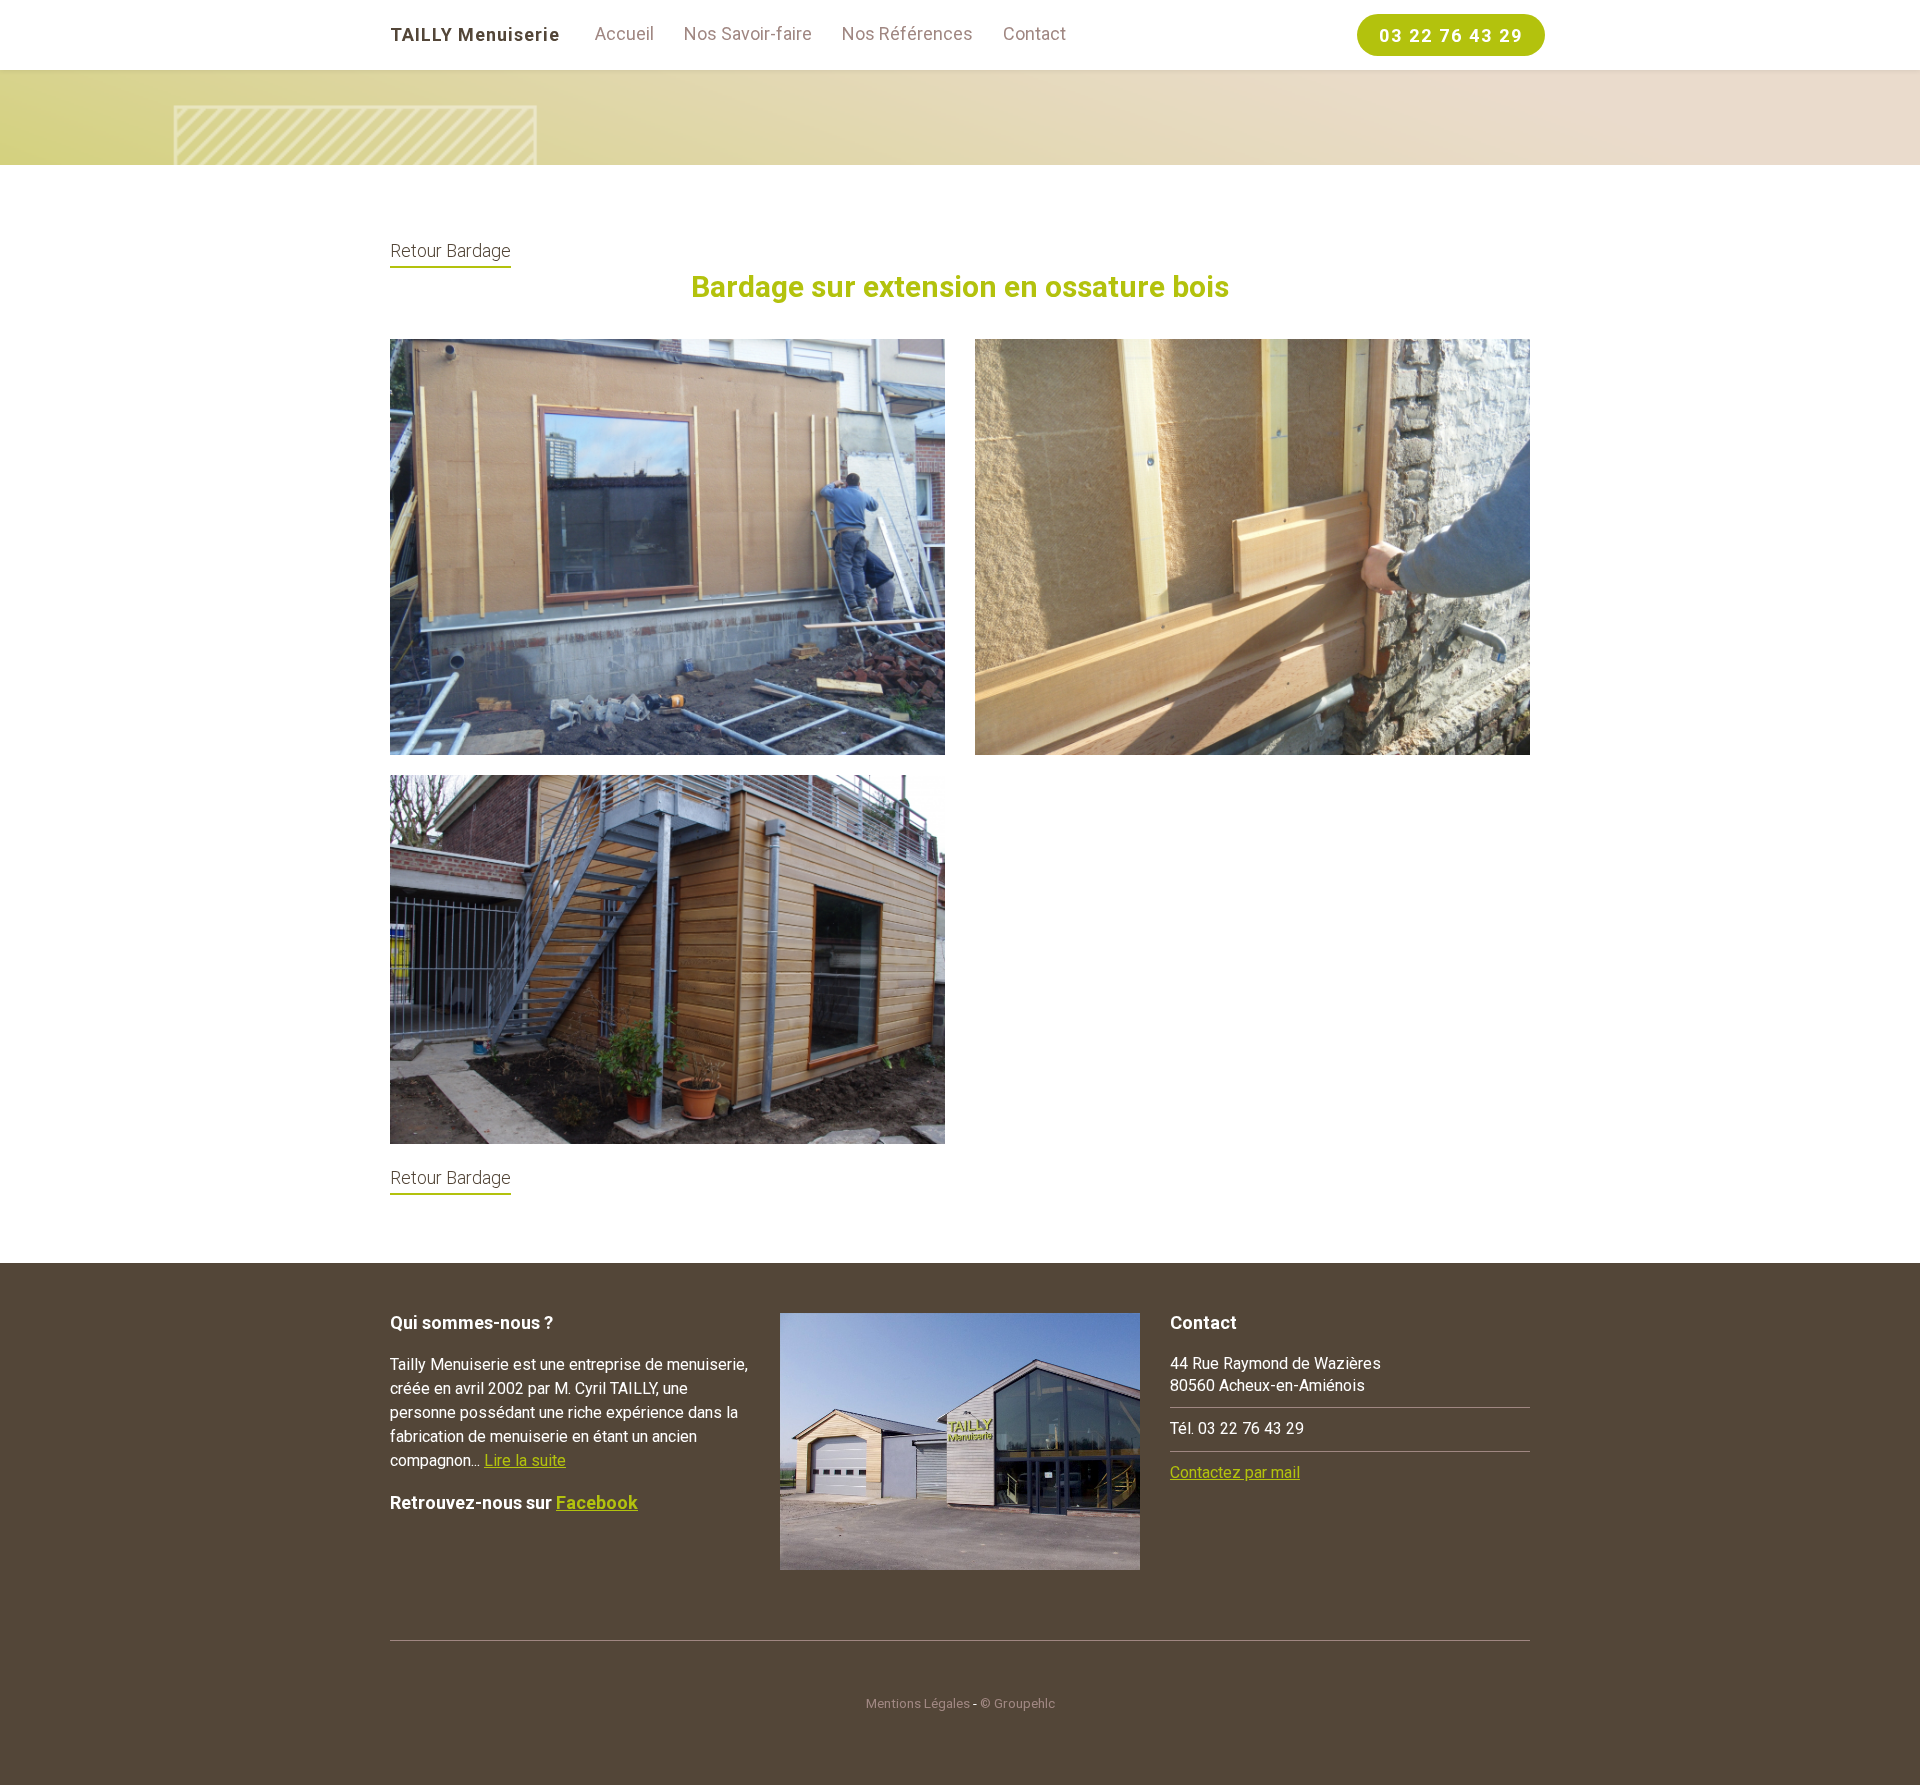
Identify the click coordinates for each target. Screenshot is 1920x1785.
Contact (1034, 33)
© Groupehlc (1017, 1703)
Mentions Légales (918, 1703)
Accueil (624, 33)
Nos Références (907, 33)
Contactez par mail (1235, 1472)
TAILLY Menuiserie (475, 35)
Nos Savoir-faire (748, 33)
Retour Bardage (450, 250)
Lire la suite (525, 1460)
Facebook (597, 1502)
